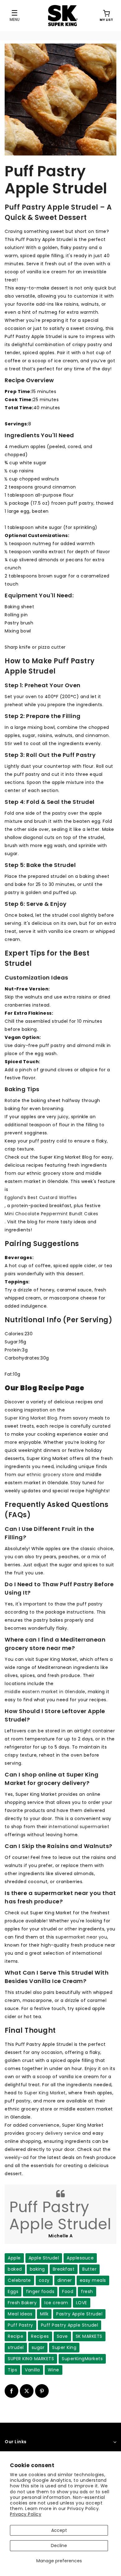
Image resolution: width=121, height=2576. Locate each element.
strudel (16, 2347)
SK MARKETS (89, 2336)
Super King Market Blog (31, 1418)
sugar (38, 2347)
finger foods (40, 2291)
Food (68, 2291)
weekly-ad (17, 2157)
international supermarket (79, 1827)
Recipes (40, 2336)
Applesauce (80, 2258)
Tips (12, 2370)
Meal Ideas (20, 2314)
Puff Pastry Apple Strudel (70, 2325)
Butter (89, 2269)
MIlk (44, 2314)
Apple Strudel (44, 2258)
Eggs (13, 2291)
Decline (59, 2546)
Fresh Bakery (22, 2303)
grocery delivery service (53, 2133)
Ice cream (56, 2303)
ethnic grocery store (50, 1475)
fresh (87, 2291)
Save (62, 2336)
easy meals (93, 2280)
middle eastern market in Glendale (45, 1692)
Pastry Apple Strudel (79, 2314)
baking (37, 2269)
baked (15, 2269)
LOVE (82, 2303)
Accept (59, 2530)
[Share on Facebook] (11, 2391)
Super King (64, 2347)
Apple (14, 2258)
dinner (65, 2280)
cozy (44, 2280)
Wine (54, 2370)
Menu (15, 19)
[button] (106, 16)
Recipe (16, 2336)
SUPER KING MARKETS (31, 2359)
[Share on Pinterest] (42, 2391)
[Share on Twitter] (27, 2391)
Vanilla (32, 2370)
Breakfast (64, 2269)
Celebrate (19, 2280)
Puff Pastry (20, 2325)
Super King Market (45, 2093)
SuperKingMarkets (82, 2359)
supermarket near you (81, 1937)
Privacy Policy (26, 2514)
